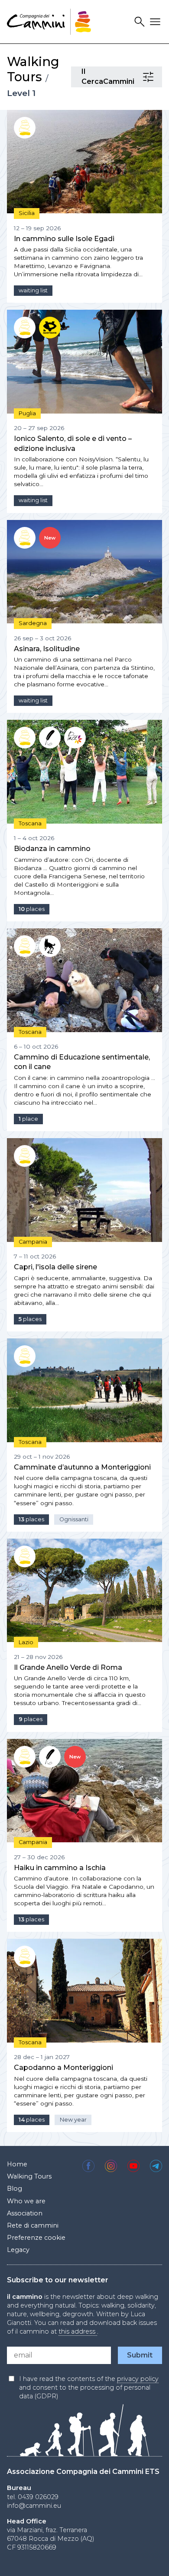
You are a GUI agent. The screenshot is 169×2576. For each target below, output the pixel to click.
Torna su (148, 2560)
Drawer (156, 22)
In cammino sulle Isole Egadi (64, 239)
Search (141, 22)
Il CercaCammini (149, 77)
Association (25, 2213)
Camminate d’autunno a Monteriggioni (82, 1467)
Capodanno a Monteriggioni (63, 2068)
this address (78, 2331)
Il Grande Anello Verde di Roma (68, 1667)
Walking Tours (33, 69)
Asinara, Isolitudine (47, 649)
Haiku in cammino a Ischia (60, 1868)
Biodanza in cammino (52, 849)
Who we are (26, 2201)
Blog (15, 2189)
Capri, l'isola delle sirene (55, 1267)
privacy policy (138, 2379)
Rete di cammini (33, 2225)
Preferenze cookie (36, 2238)
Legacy (18, 2250)
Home (17, 2164)
